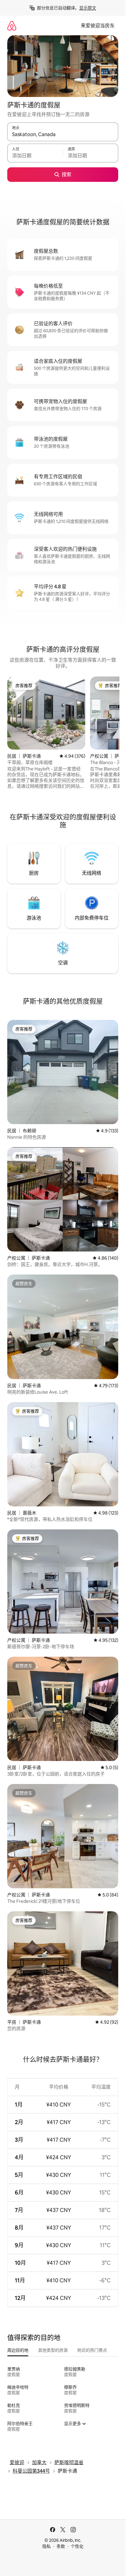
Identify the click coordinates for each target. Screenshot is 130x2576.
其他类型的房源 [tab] (53, 2350)
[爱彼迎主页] (12, 26)
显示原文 (88, 8)
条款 (61, 2546)
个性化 (77, 2546)
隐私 (47, 2546)
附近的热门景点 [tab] (92, 2350)
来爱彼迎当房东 (98, 26)
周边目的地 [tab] (18, 2350)
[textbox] (35, 156)
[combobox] (63, 135)
